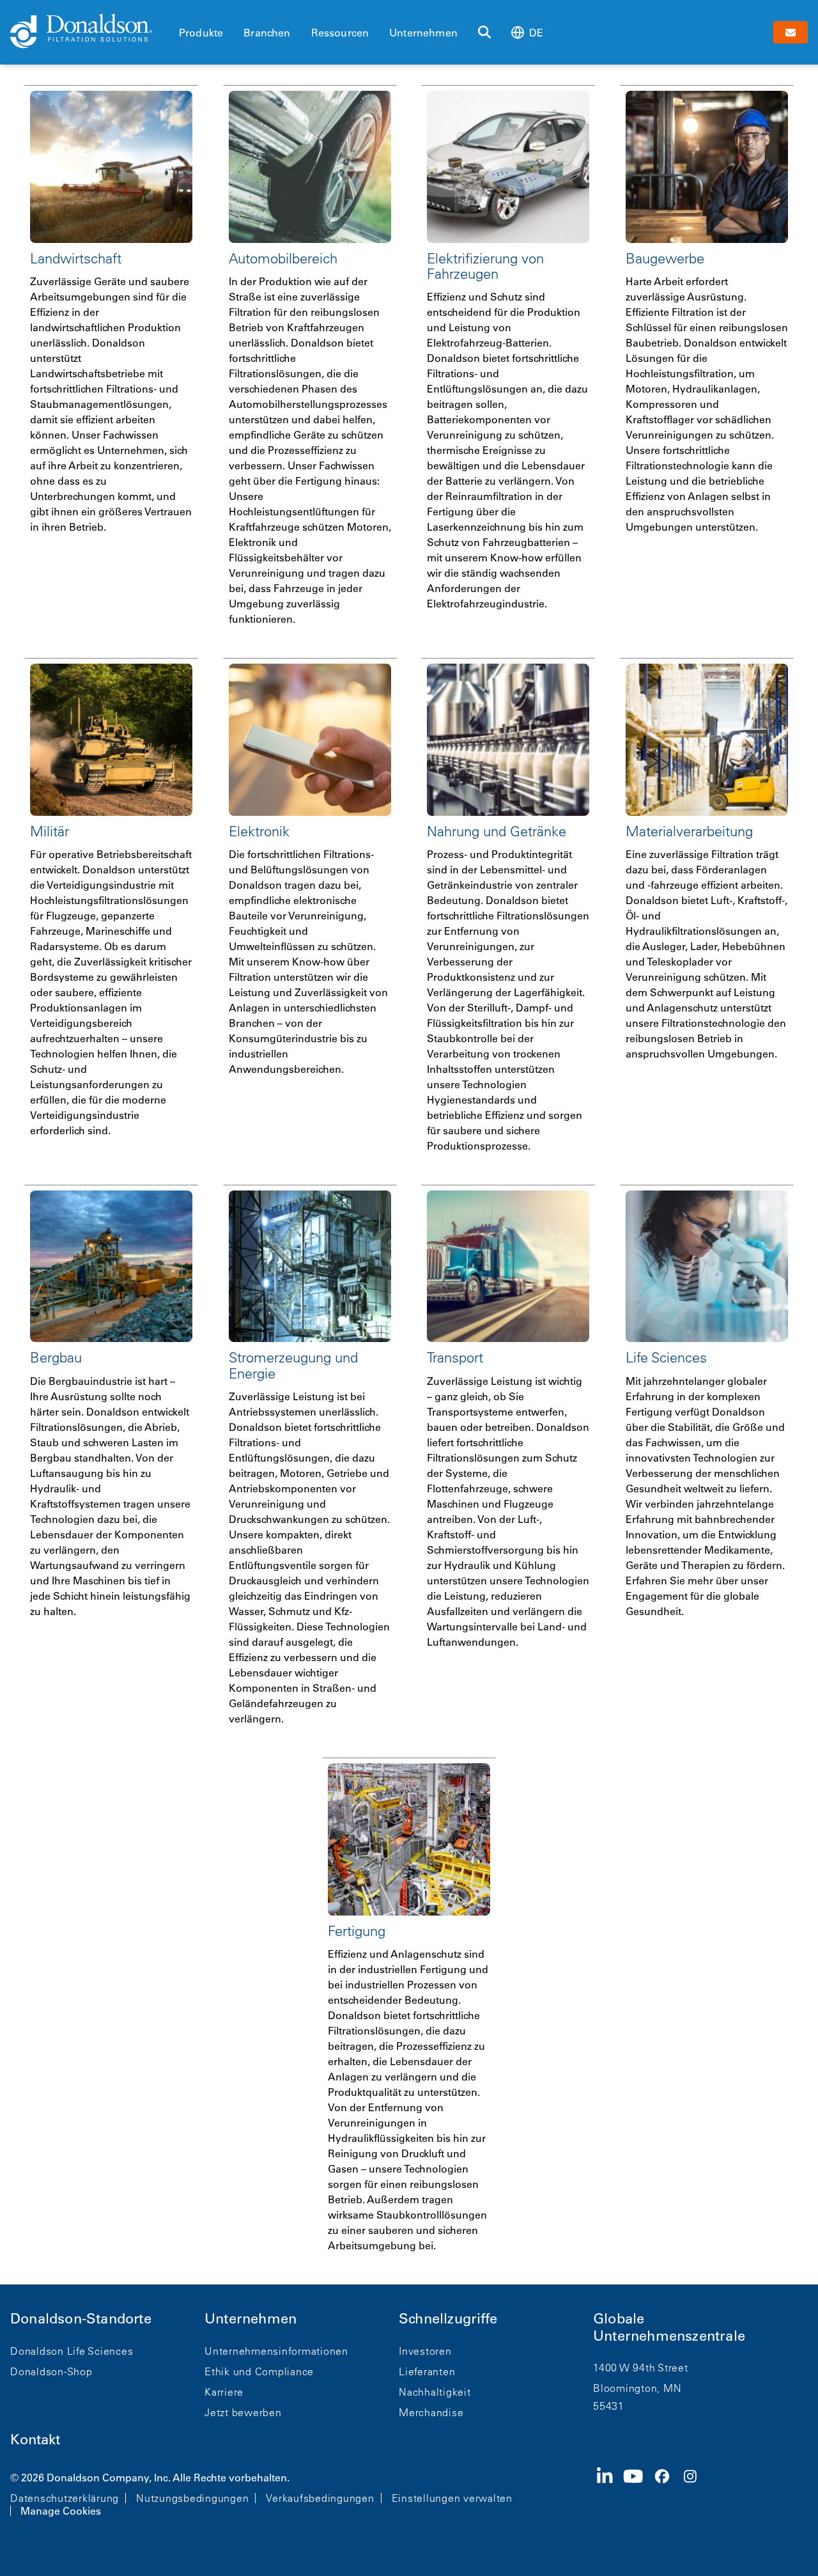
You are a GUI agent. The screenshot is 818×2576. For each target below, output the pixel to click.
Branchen (267, 33)
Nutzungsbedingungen (192, 2498)
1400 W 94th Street (641, 2368)
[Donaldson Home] (89, 32)
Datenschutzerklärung (65, 2498)
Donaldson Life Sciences (72, 2351)
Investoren (425, 2351)
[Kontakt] (791, 32)
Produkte (201, 33)
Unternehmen (423, 33)
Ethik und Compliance (259, 2371)
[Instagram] (695, 2493)
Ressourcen (340, 33)
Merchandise (431, 2412)
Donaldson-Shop (51, 2371)
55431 (609, 2406)
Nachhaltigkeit (435, 2392)
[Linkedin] (610, 2493)
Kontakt (35, 2439)
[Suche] (484, 33)
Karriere (224, 2392)
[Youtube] (638, 2493)
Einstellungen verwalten (452, 2498)
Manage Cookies (61, 2511)
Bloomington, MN (637, 2388)
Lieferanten (427, 2371)
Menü (183, 11)
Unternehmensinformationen (276, 2351)
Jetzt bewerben (243, 2412)
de (536, 33)
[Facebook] (667, 2493)
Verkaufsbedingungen (320, 2498)
